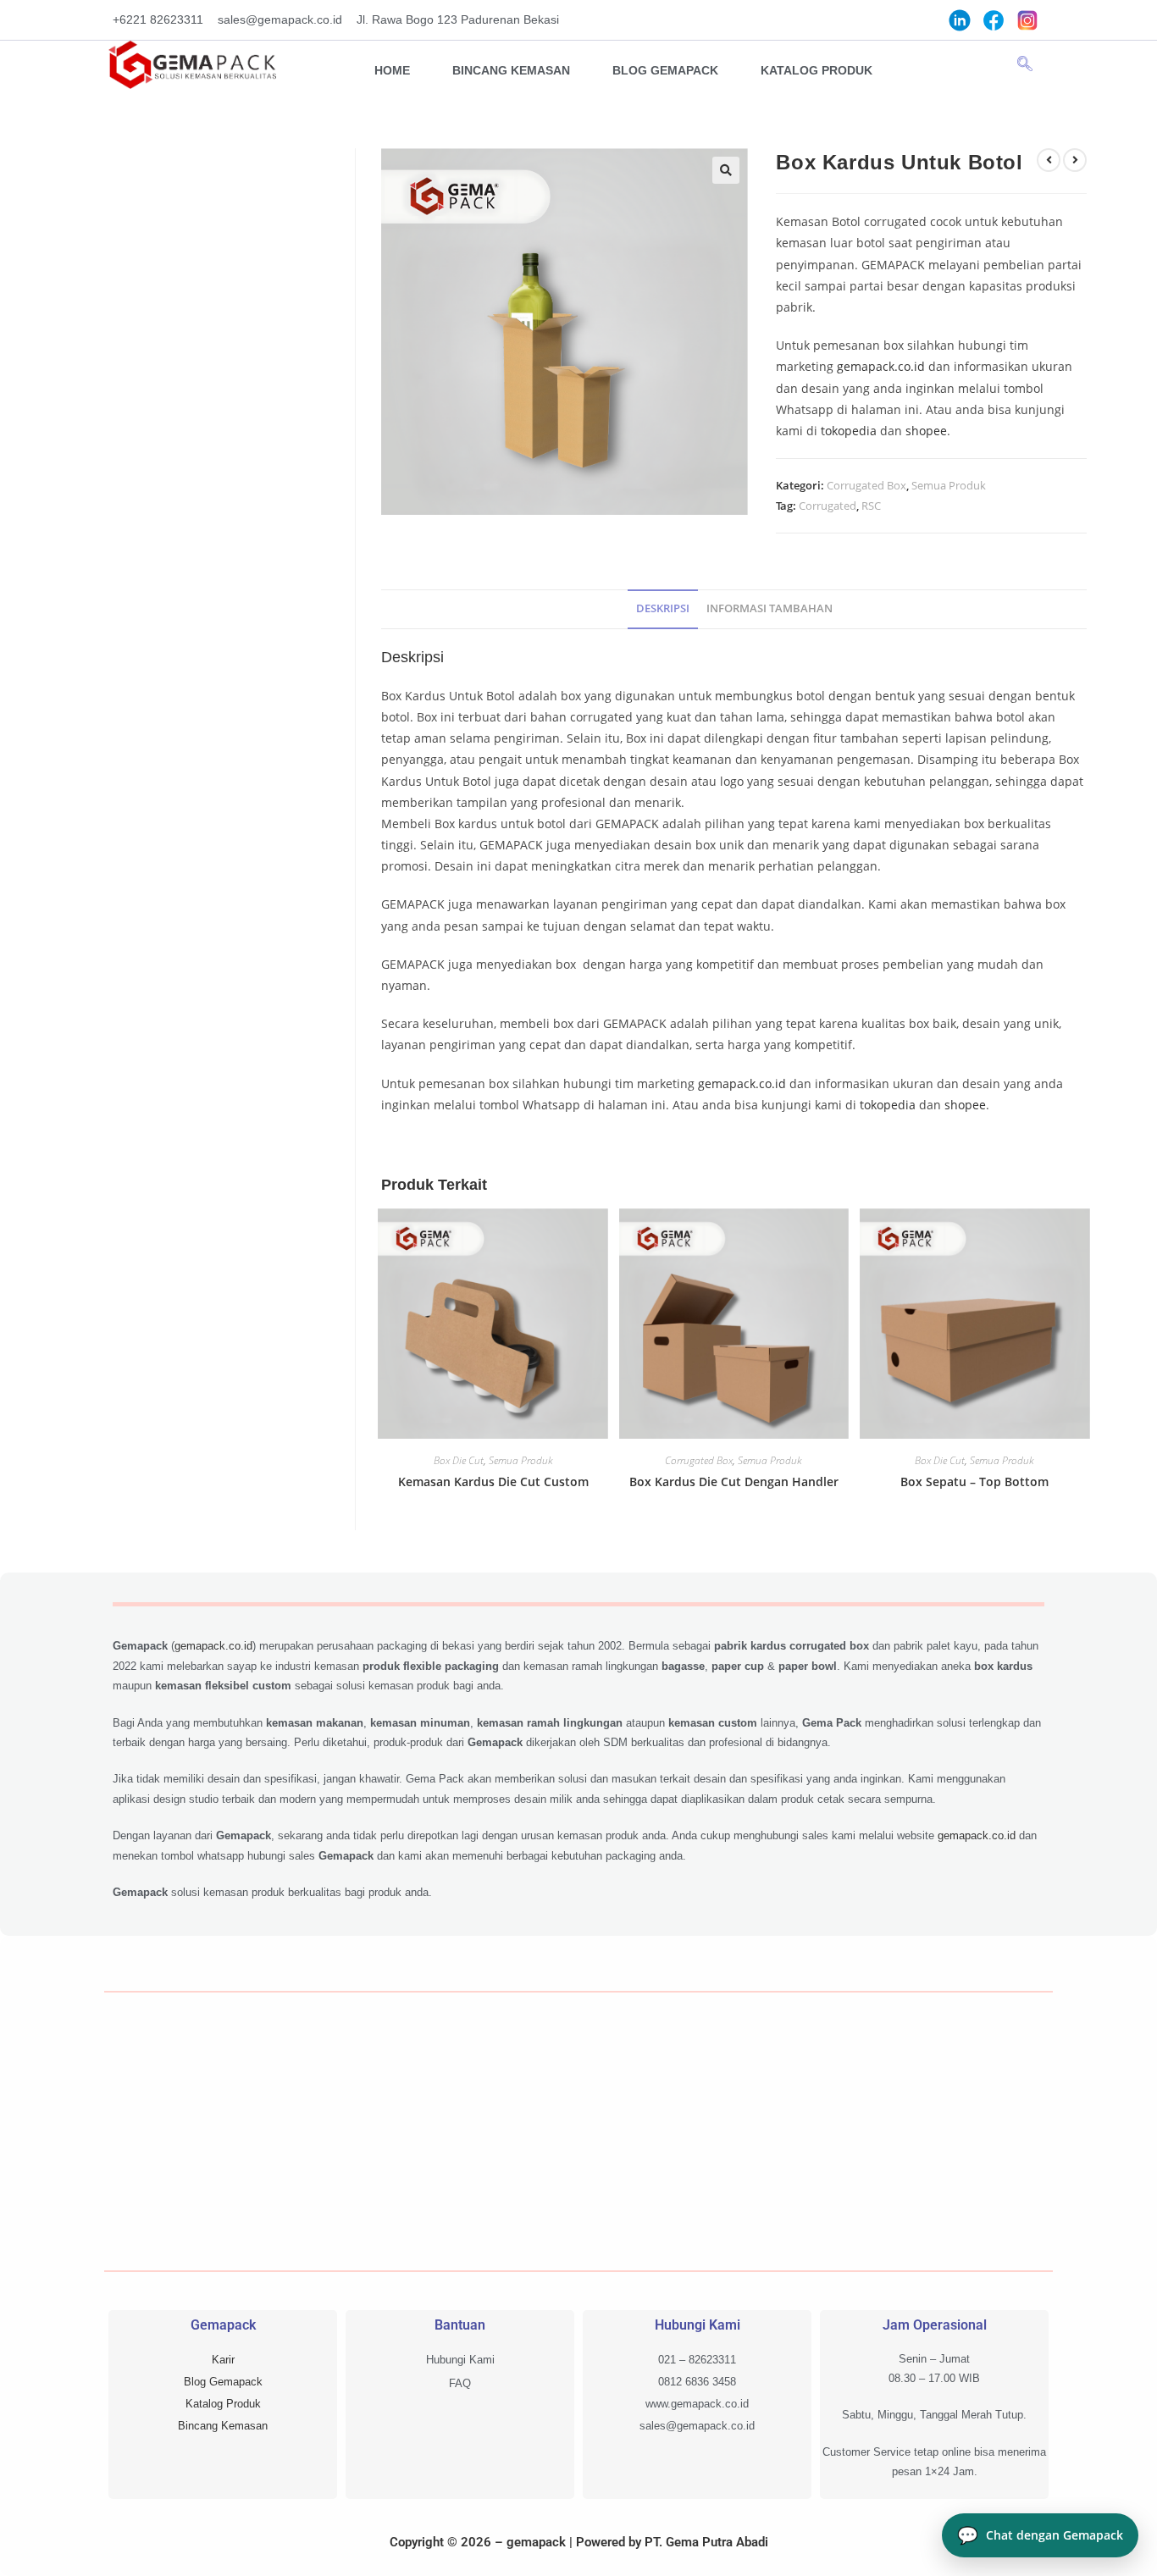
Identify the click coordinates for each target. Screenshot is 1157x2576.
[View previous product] (1049, 160)
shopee (926, 431)
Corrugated (828, 506)
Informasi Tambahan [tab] (769, 608)
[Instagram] (1027, 19)
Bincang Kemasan (511, 70)
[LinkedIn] (960, 19)
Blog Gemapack (665, 70)
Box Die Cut (459, 1460)
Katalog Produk (817, 70)
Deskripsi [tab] (663, 608)
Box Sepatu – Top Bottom (974, 1481)
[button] (1025, 64)
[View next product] (1075, 160)
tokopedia (849, 431)
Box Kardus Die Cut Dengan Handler (734, 1481)
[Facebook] (994, 19)
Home (392, 70)
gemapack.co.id (881, 366)
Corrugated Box (866, 485)
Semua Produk (949, 485)
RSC (871, 506)
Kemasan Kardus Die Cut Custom (493, 1481)
